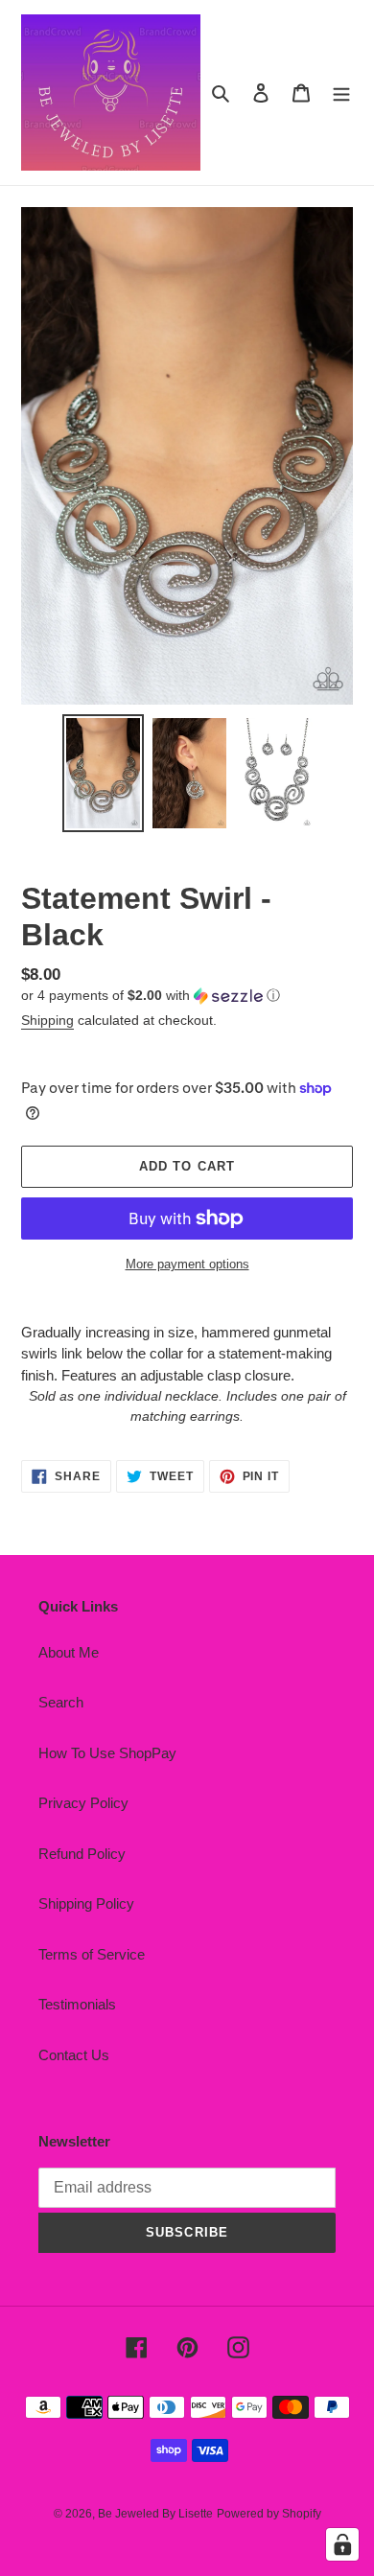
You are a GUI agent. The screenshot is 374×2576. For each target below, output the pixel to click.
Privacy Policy (83, 1803)
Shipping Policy (86, 1903)
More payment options (187, 1264)
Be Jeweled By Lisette (155, 2514)
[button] (151, 996)
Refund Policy (82, 1854)
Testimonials (77, 2004)
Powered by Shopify (269, 2514)
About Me (69, 1652)
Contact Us (74, 2055)
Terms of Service (92, 1954)
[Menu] (341, 93)
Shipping (47, 1020)
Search (61, 1702)
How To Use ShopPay (107, 1753)
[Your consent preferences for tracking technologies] (342, 2544)
